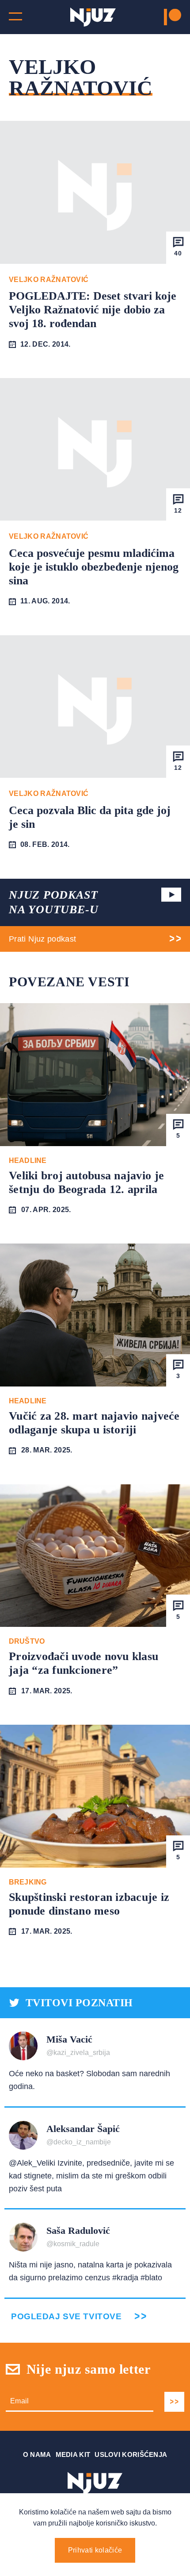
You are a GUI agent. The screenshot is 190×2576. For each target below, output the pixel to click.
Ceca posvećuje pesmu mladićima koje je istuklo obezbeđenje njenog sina (94, 567)
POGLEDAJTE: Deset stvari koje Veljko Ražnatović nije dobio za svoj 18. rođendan (93, 310)
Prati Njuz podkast (42, 939)
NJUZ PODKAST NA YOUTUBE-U (53, 902)
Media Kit (73, 2454)
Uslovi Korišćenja (131, 2454)
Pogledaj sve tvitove (66, 2316)
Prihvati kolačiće (95, 2550)
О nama (37, 2454)
